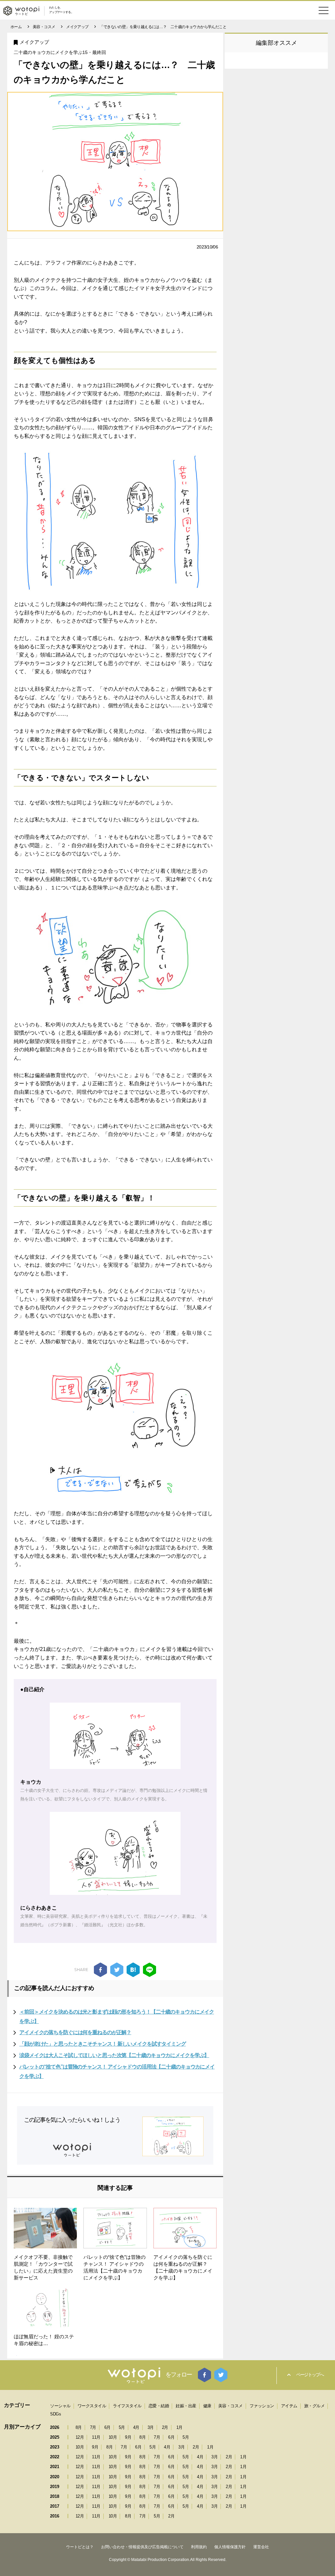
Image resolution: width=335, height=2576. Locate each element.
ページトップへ (310, 2375)
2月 (165, 2427)
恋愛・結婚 (159, 2406)
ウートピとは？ (80, 2547)
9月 (128, 2437)
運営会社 (261, 2547)
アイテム (289, 2406)
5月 (122, 2427)
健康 (207, 2406)
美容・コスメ (230, 2406)
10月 (113, 2437)
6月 (107, 2427)
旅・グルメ (315, 2406)
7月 (93, 2427)
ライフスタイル (127, 2406)
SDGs (55, 2414)
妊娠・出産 (186, 2406)
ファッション (262, 2406)
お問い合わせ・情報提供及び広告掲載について (142, 2547)
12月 (80, 2437)
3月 (151, 2427)
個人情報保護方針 (230, 2547)
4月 (136, 2427)
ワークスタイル (92, 2406)
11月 (96, 2437)
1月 (179, 2427)
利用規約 (199, 2547)
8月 (79, 2427)
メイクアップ (34, 42)
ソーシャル (60, 2406)
